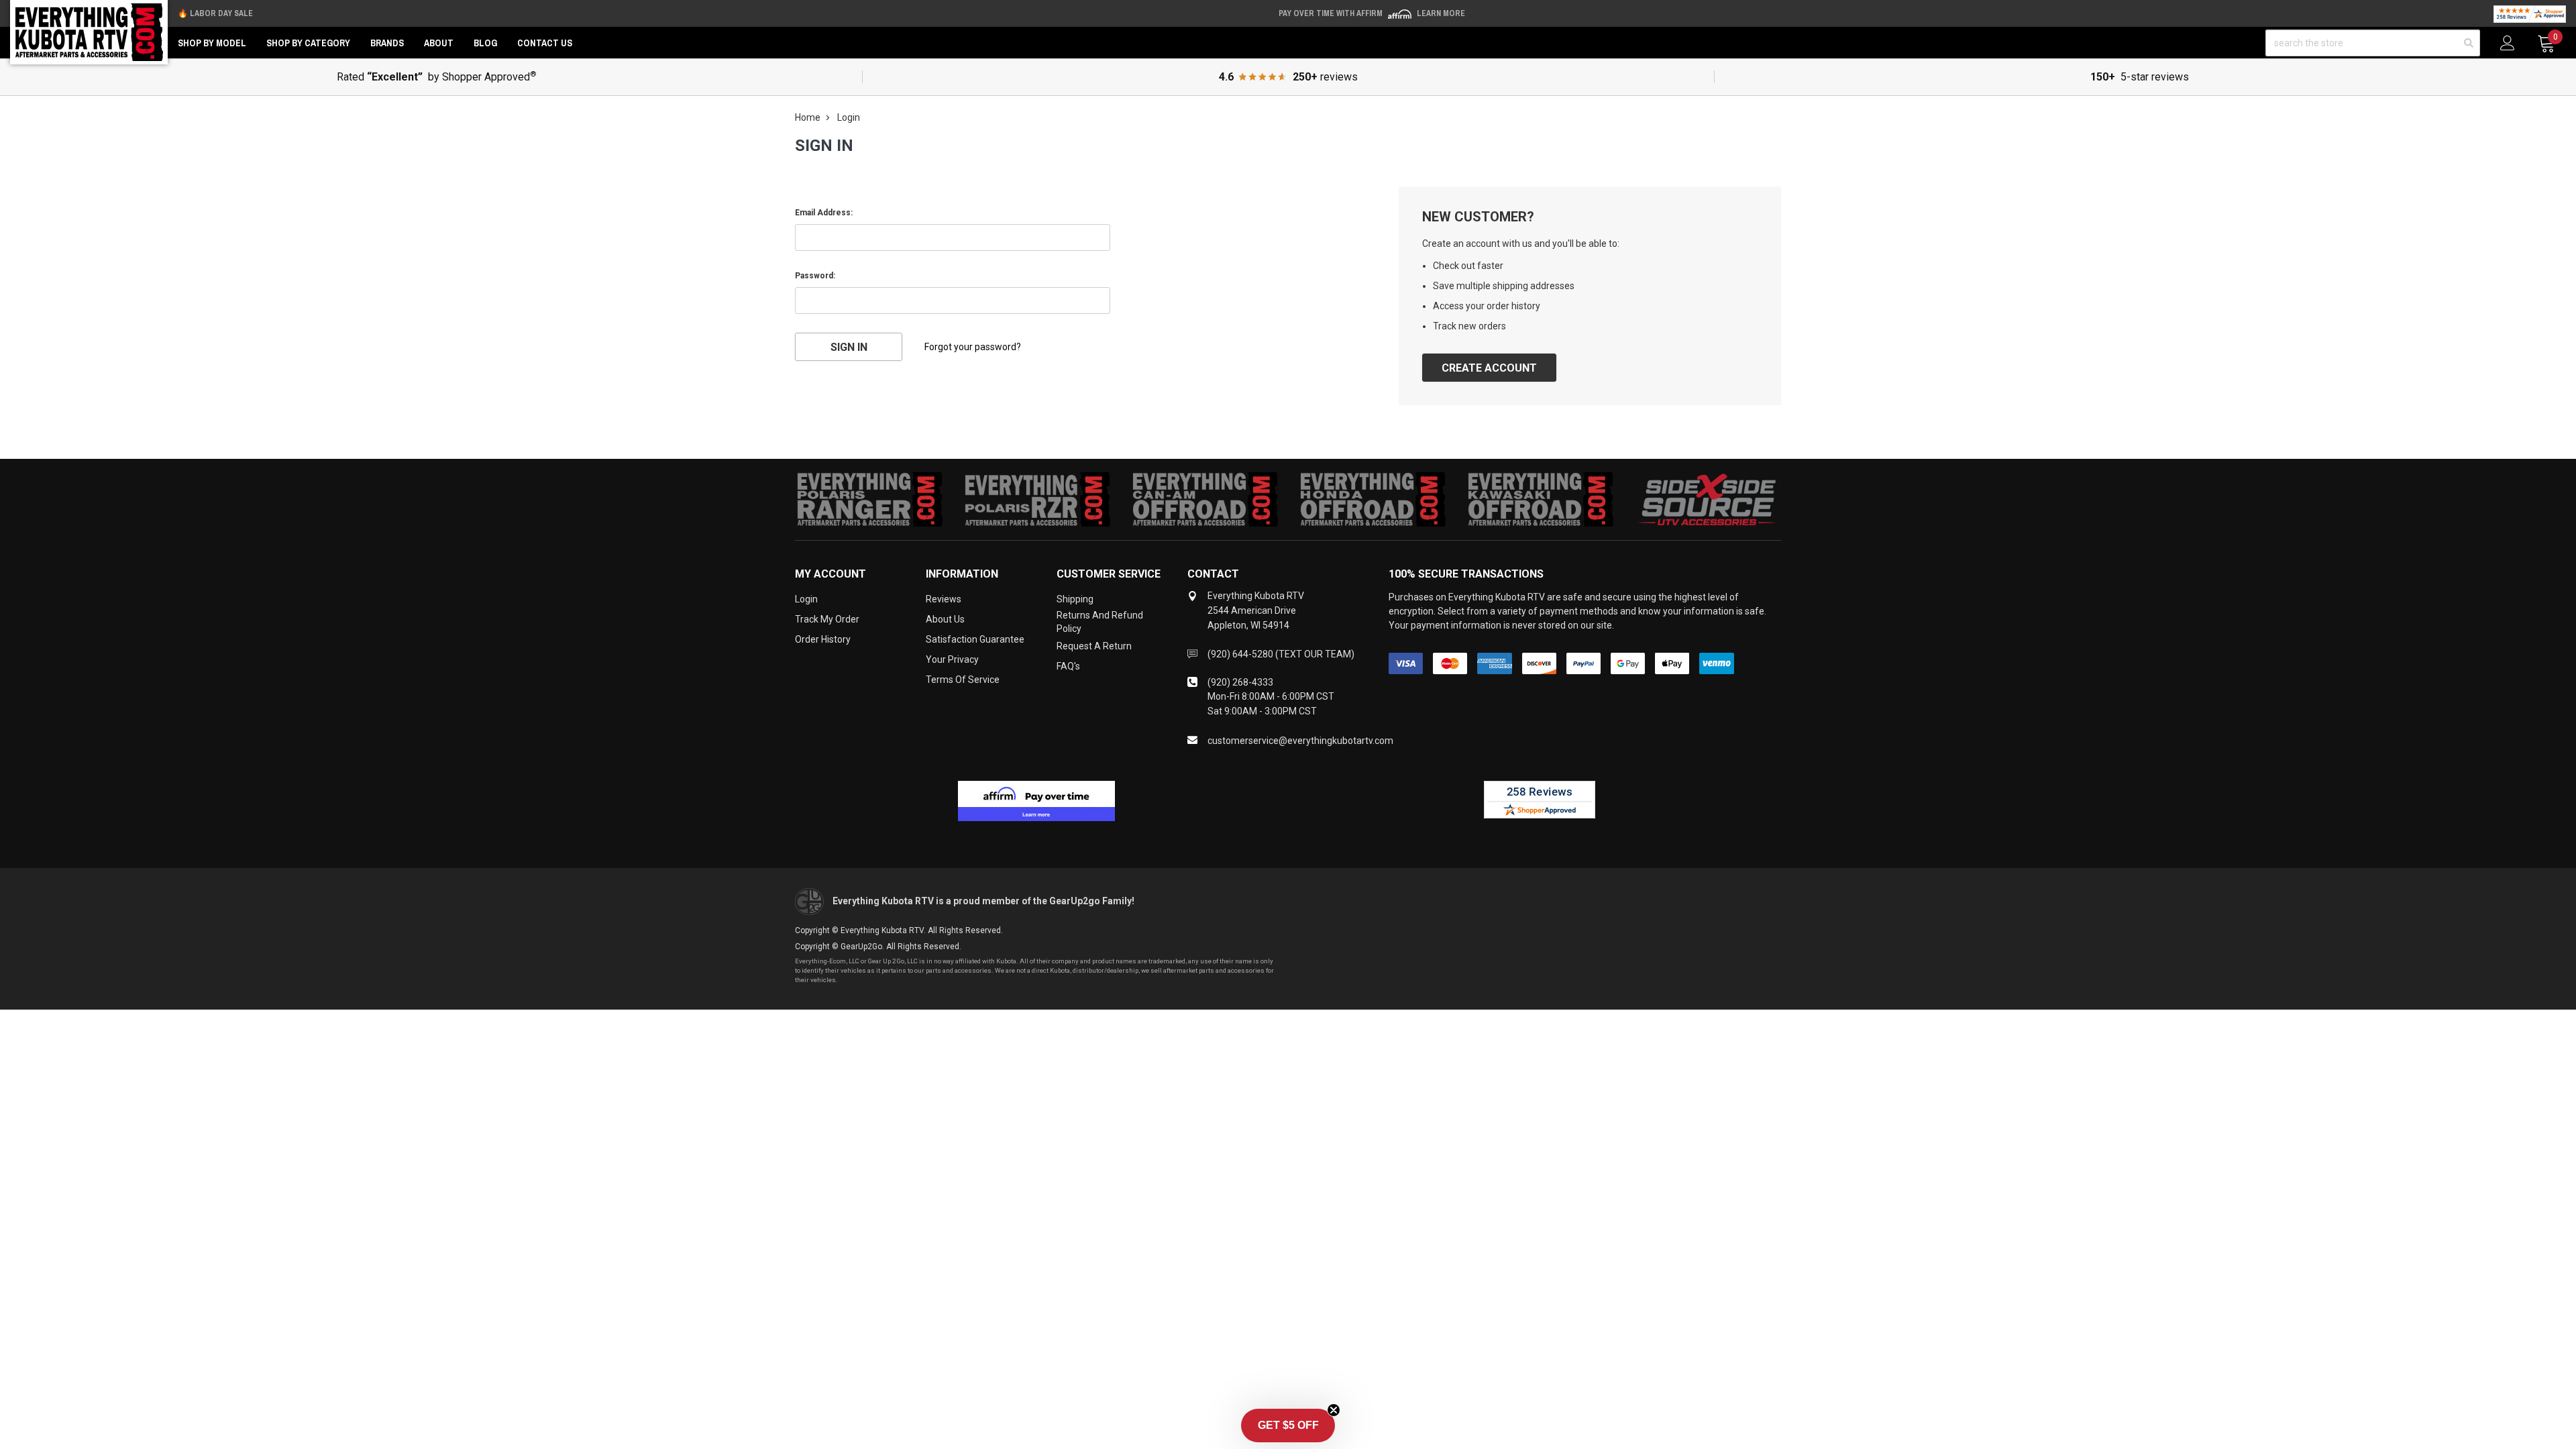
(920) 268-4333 (1240, 682)
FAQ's (1068, 666)
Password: (815, 276)
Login (806, 599)
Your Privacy (952, 659)
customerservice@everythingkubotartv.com (1300, 741)
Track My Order (827, 619)
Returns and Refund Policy (1100, 622)
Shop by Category (308, 43)
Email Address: (824, 213)
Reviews (944, 599)
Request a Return (1094, 646)
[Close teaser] (1334, 1410)
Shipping (1075, 599)
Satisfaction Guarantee (975, 639)
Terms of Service (963, 680)
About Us (945, 619)
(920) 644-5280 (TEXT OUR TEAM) (1281, 654)
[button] (1288, 1426)
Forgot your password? (973, 347)
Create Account (1489, 368)
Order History (823, 639)
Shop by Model (212, 43)
